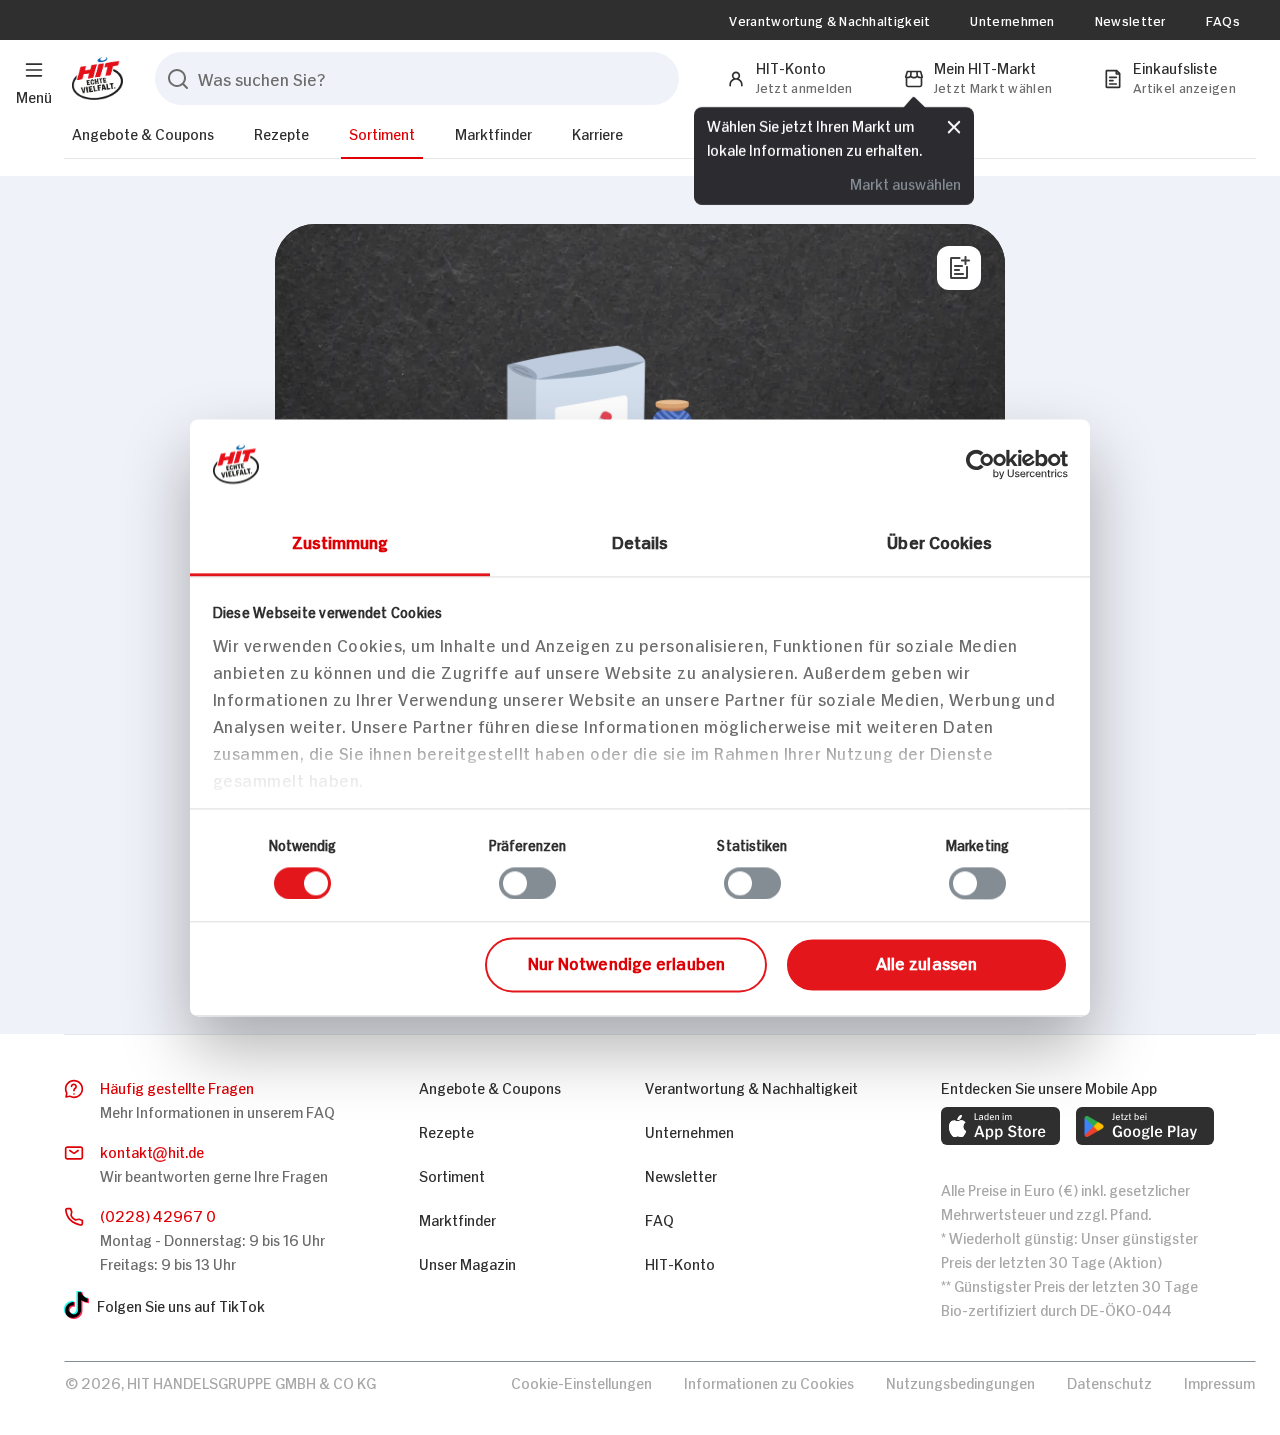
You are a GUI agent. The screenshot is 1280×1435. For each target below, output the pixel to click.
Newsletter (1130, 20)
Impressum (1219, 1381)
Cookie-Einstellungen (581, 1381)
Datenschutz (1109, 1381)
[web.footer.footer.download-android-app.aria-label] (1145, 1126)
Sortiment (382, 132)
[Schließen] (954, 127)
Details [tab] (640, 541)
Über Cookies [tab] (939, 541)
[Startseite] (93, 78)
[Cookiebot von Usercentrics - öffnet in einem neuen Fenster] (980, 464)
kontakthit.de (152, 1150)
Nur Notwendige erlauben (626, 963)
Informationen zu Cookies (769, 1381)
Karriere (597, 132)
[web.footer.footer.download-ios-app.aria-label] (1000, 1126)
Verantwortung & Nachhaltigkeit (829, 20)
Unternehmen (1012, 20)
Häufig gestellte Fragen (177, 1086)
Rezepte (281, 132)
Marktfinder (493, 132)
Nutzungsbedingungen (960, 1381)
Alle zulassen (926, 963)
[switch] (527, 883)
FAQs (1223, 20)
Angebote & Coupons (143, 132)
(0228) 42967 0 (158, 1214)
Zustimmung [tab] (340, 541)
